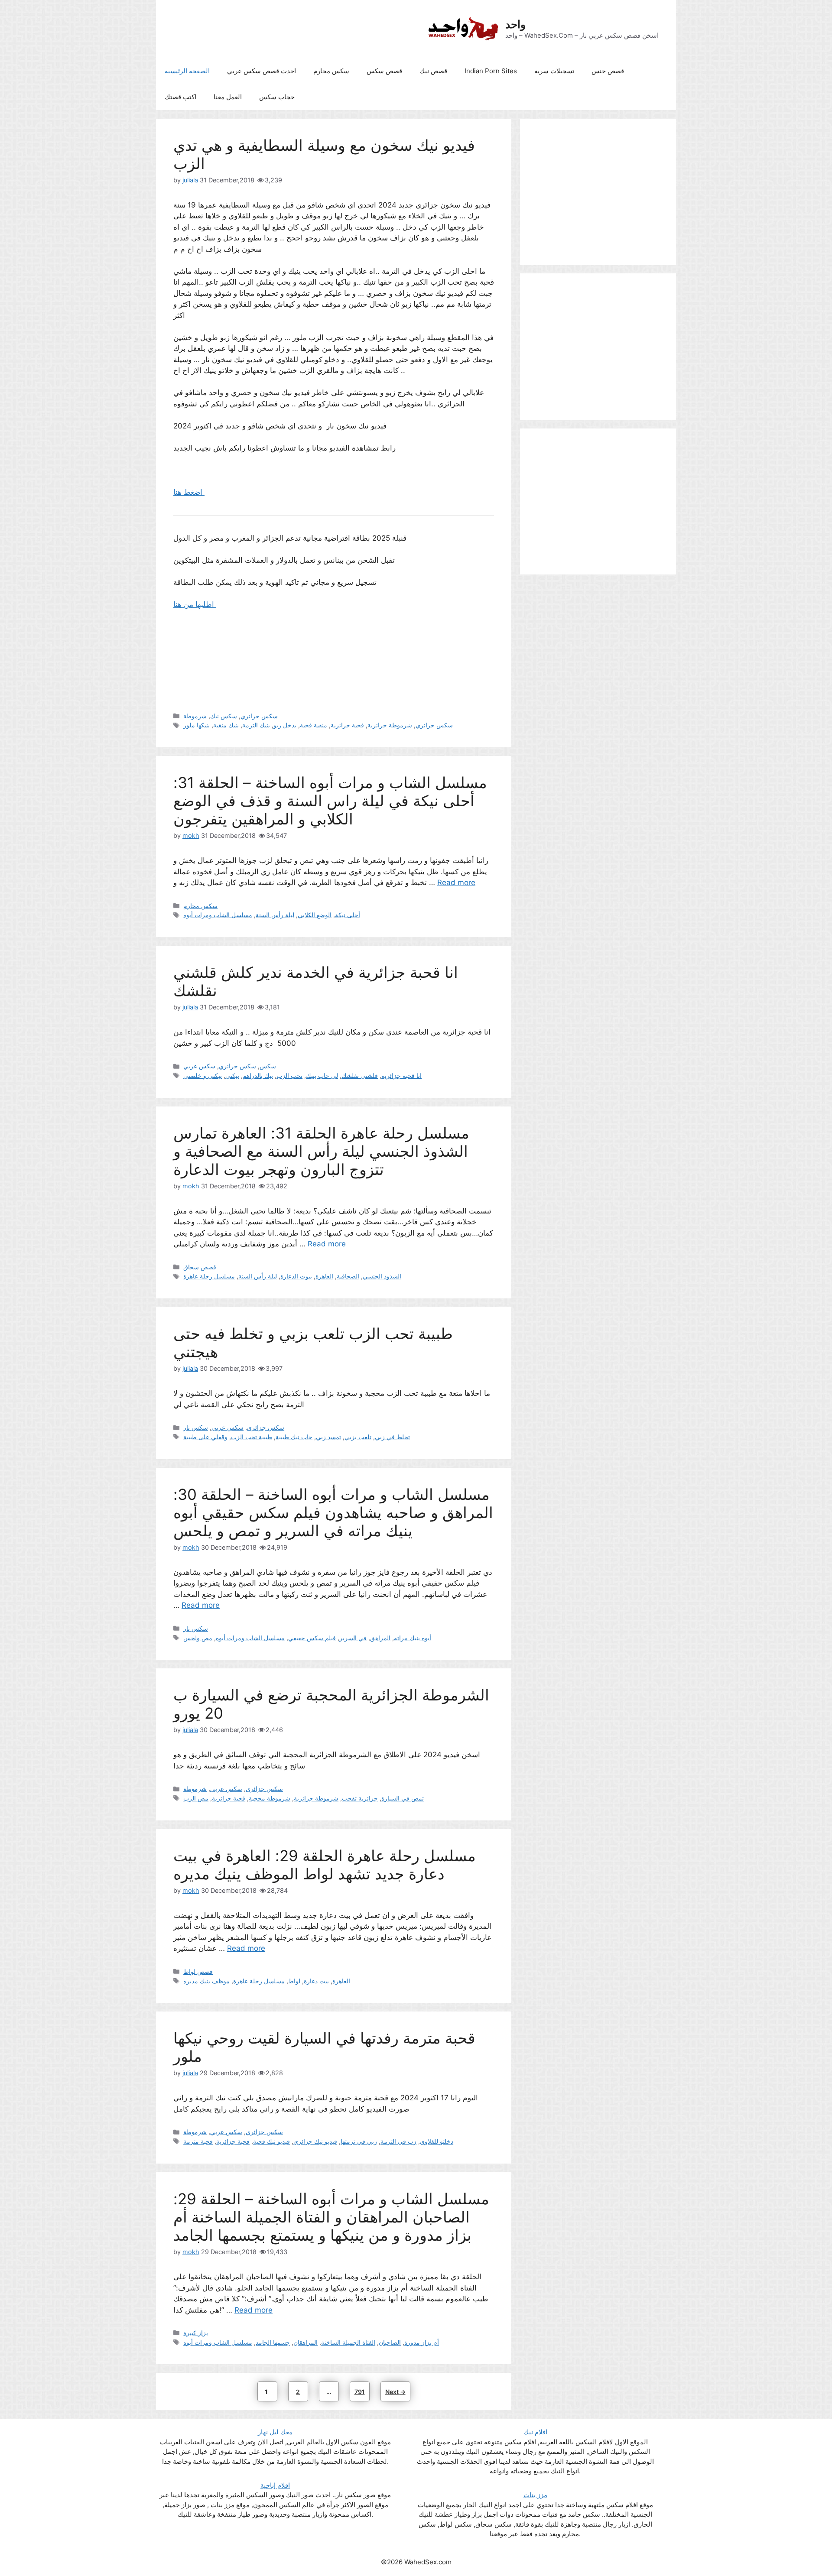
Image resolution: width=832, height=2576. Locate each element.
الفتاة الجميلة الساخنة (348, 2342)
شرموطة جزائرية (390, 725)
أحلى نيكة (348, 915)
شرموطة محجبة (270, 1798)
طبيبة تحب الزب (252, 1437)
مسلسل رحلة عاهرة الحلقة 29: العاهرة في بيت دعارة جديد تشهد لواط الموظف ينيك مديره (325, 1865)
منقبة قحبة (314, 725)
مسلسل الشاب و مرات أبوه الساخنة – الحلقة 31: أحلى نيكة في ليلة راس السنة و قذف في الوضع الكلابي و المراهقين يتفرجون (330, 801)
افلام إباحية (275, 2485)
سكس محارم (331, 71)
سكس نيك (224, 716)
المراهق (380, 1638)
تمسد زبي (328, 1437)
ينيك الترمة (256, 725)
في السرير (353, 1638)
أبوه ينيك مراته (413, 1638)
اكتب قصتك (180, 97)
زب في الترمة (398, 2141)
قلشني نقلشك (360, 1075)
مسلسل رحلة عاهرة (209, 1276)
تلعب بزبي (358, 1437)
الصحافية (348, 1276)
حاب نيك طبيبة (294, 1437)
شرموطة (195, 716)
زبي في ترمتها (359, 2141)
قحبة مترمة (198, 2141)
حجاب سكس (277, 97)
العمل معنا (228, 97)
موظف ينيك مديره (206, 1981)
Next (395, 2392)
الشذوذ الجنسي (382, 1276)
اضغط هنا (189, 492)
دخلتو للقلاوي (437, 2141)
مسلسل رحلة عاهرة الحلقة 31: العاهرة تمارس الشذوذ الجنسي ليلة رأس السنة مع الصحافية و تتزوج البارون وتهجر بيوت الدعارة (321, 1151)
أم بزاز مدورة (422, 2342)
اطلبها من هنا (195, 604)
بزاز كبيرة (196, 2333)
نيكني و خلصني (203, 1075)
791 (361, 2391)
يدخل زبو (285, 725)
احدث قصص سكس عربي (262, 71)
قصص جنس (608, 71)
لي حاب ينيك (322, 1075)
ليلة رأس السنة (275, 915)
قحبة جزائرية (347, 725)
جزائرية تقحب (360, 1798)
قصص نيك (433, 71)
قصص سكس (384, 71)
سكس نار (196, 1427)
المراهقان (305, 2342)
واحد (515, 24)
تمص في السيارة (403, 1798)
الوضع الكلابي (315, 915)
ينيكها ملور (197, 725)
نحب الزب (289, 1075)
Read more (456, 882)
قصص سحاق (200, 1267)
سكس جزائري (259, 716)
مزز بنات (535, 2495)
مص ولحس (198, 1638)
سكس (268, 1066)
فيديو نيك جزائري (315, 2141)
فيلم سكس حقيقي (312, 1638)
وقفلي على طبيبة (205, 1437)
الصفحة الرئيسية (187, 71)
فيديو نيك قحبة (271, 2141)
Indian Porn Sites (491, 71)
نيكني (232, 1075)
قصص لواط (198, 1971)
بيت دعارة (316, 1981)
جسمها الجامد (273, 2342)
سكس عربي (199, 1066)
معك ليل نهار (275, 2432)
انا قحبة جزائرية (401, 1075)
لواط (294, 1981)
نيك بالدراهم (258, 1075)
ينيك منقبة (226, 725)
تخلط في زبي (392, 1437)
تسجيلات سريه (554, 71)
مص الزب (196, 1798)
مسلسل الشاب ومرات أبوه (218, 915)
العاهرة (324, 1276)
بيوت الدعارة (296, 1276)
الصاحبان (390, 2342)
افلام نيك (535, 2432)
